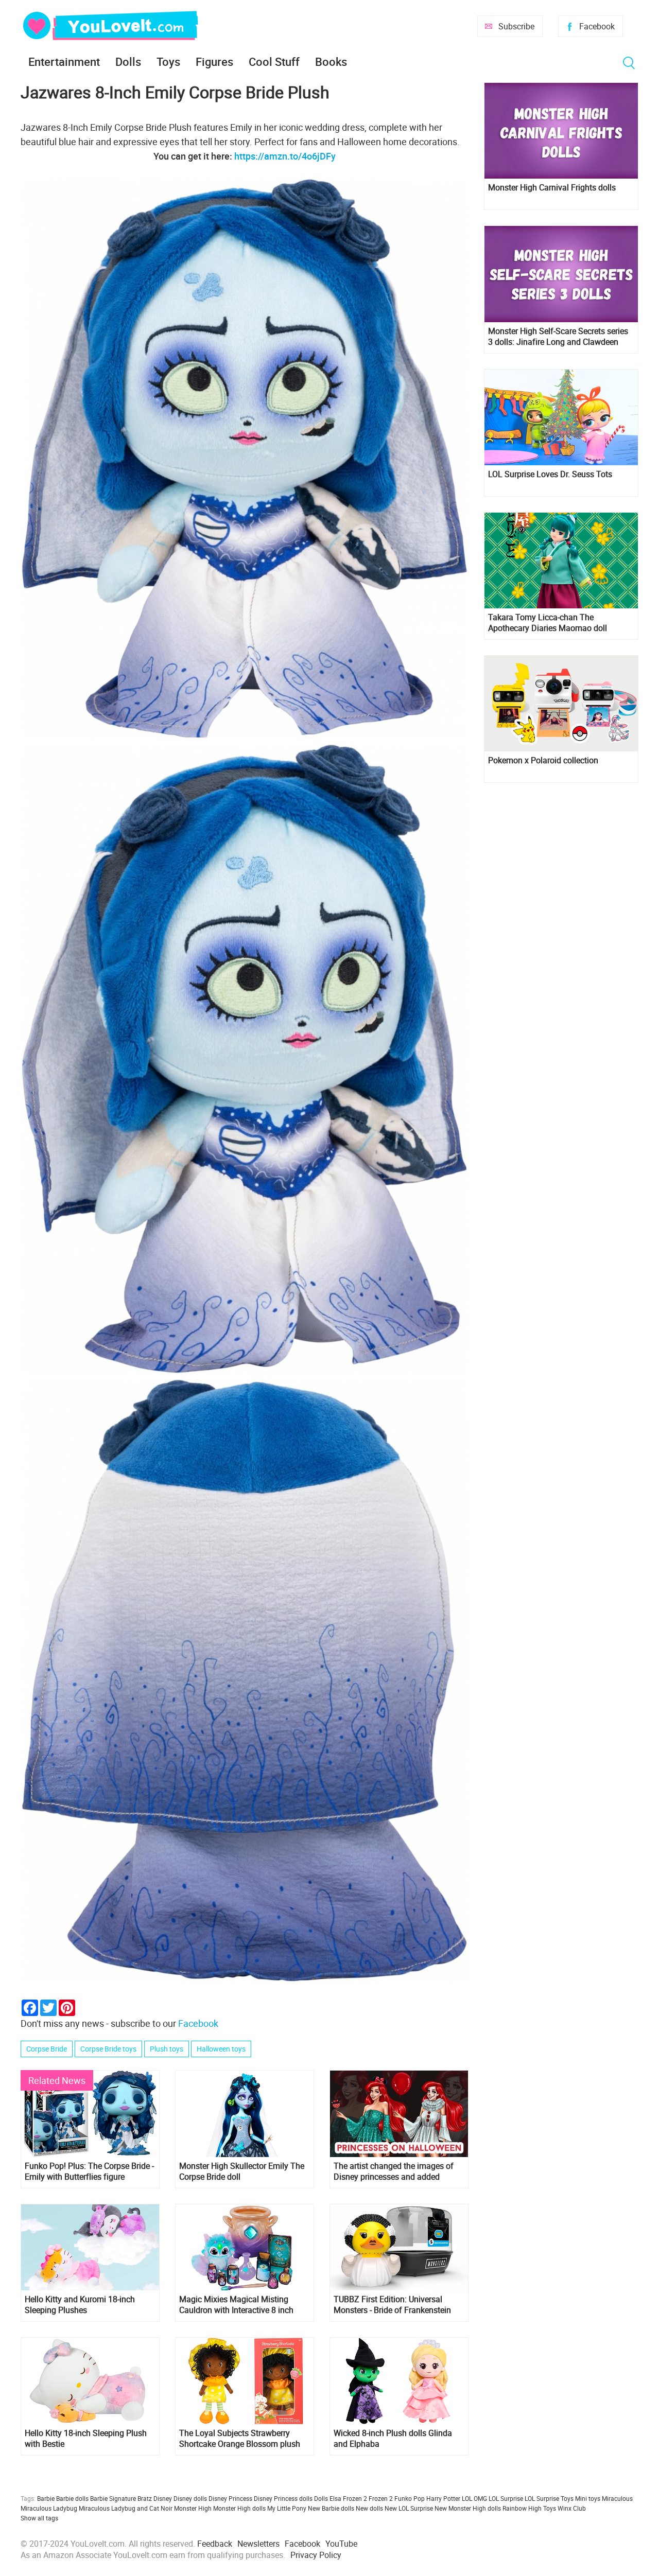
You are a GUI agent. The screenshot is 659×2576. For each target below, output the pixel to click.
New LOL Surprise (409, 2508)
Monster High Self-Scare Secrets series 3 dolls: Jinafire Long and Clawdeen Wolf (558, 337)
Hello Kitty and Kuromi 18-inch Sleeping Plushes (80, 2305)
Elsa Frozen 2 (348, 2498)
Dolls (128, 62)
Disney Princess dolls (283, 2498)
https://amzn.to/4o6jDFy (285, 156)
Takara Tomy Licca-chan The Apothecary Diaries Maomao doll (548, 623)
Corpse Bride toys (108, 2049)
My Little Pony (287, 2508)
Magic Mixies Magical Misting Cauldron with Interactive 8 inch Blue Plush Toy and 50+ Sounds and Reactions (237, 2305)
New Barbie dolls (331, 2508)
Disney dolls (190, 2498)
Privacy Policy (316, 2555)
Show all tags (39, 2518)
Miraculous (617, 2498)
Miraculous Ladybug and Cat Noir (126, 2508)
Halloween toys (221, 2049)
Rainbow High (522, 2508)
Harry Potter (443, 2498)
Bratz (145, 2498)
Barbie (46, 2498)
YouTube (341, 2544)
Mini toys (588, 2498)
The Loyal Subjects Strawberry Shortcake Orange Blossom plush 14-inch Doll (240, 2439)
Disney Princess (230, 2498)
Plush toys (167, 2049)
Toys (168, 62)
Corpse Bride (47, 2049)
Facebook (597, 26)
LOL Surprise (506, 2498)
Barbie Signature (113, 2498)
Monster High (193, 2508)
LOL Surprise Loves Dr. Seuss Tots (550, 474)
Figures (214, 62)
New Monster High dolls (468, 2508)
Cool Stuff (274, 62)
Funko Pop (410, 2498)
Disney (163, 2498)
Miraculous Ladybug (49, 2508)
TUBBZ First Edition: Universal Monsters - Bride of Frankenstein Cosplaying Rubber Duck (392, 2305)
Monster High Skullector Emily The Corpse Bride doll (242, 2171)
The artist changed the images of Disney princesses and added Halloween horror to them (394, 2171)
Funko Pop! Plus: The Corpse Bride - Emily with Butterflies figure (89, 2171)
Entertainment (64, 62)
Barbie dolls (72, 2498)
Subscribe (516, 26)
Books (331, 62)
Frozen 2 (381, 2498)
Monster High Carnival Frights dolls (552, 188)
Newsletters (258, 2544)
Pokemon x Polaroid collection (543, 760)
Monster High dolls (239, 2508)
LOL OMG (474, 2498)
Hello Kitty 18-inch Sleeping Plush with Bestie (86, 2439)
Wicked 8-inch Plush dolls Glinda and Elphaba (393, 2439)
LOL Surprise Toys (549, 2498)
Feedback (215, 2544)
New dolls (369, 2508)
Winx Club (572, 2508)
